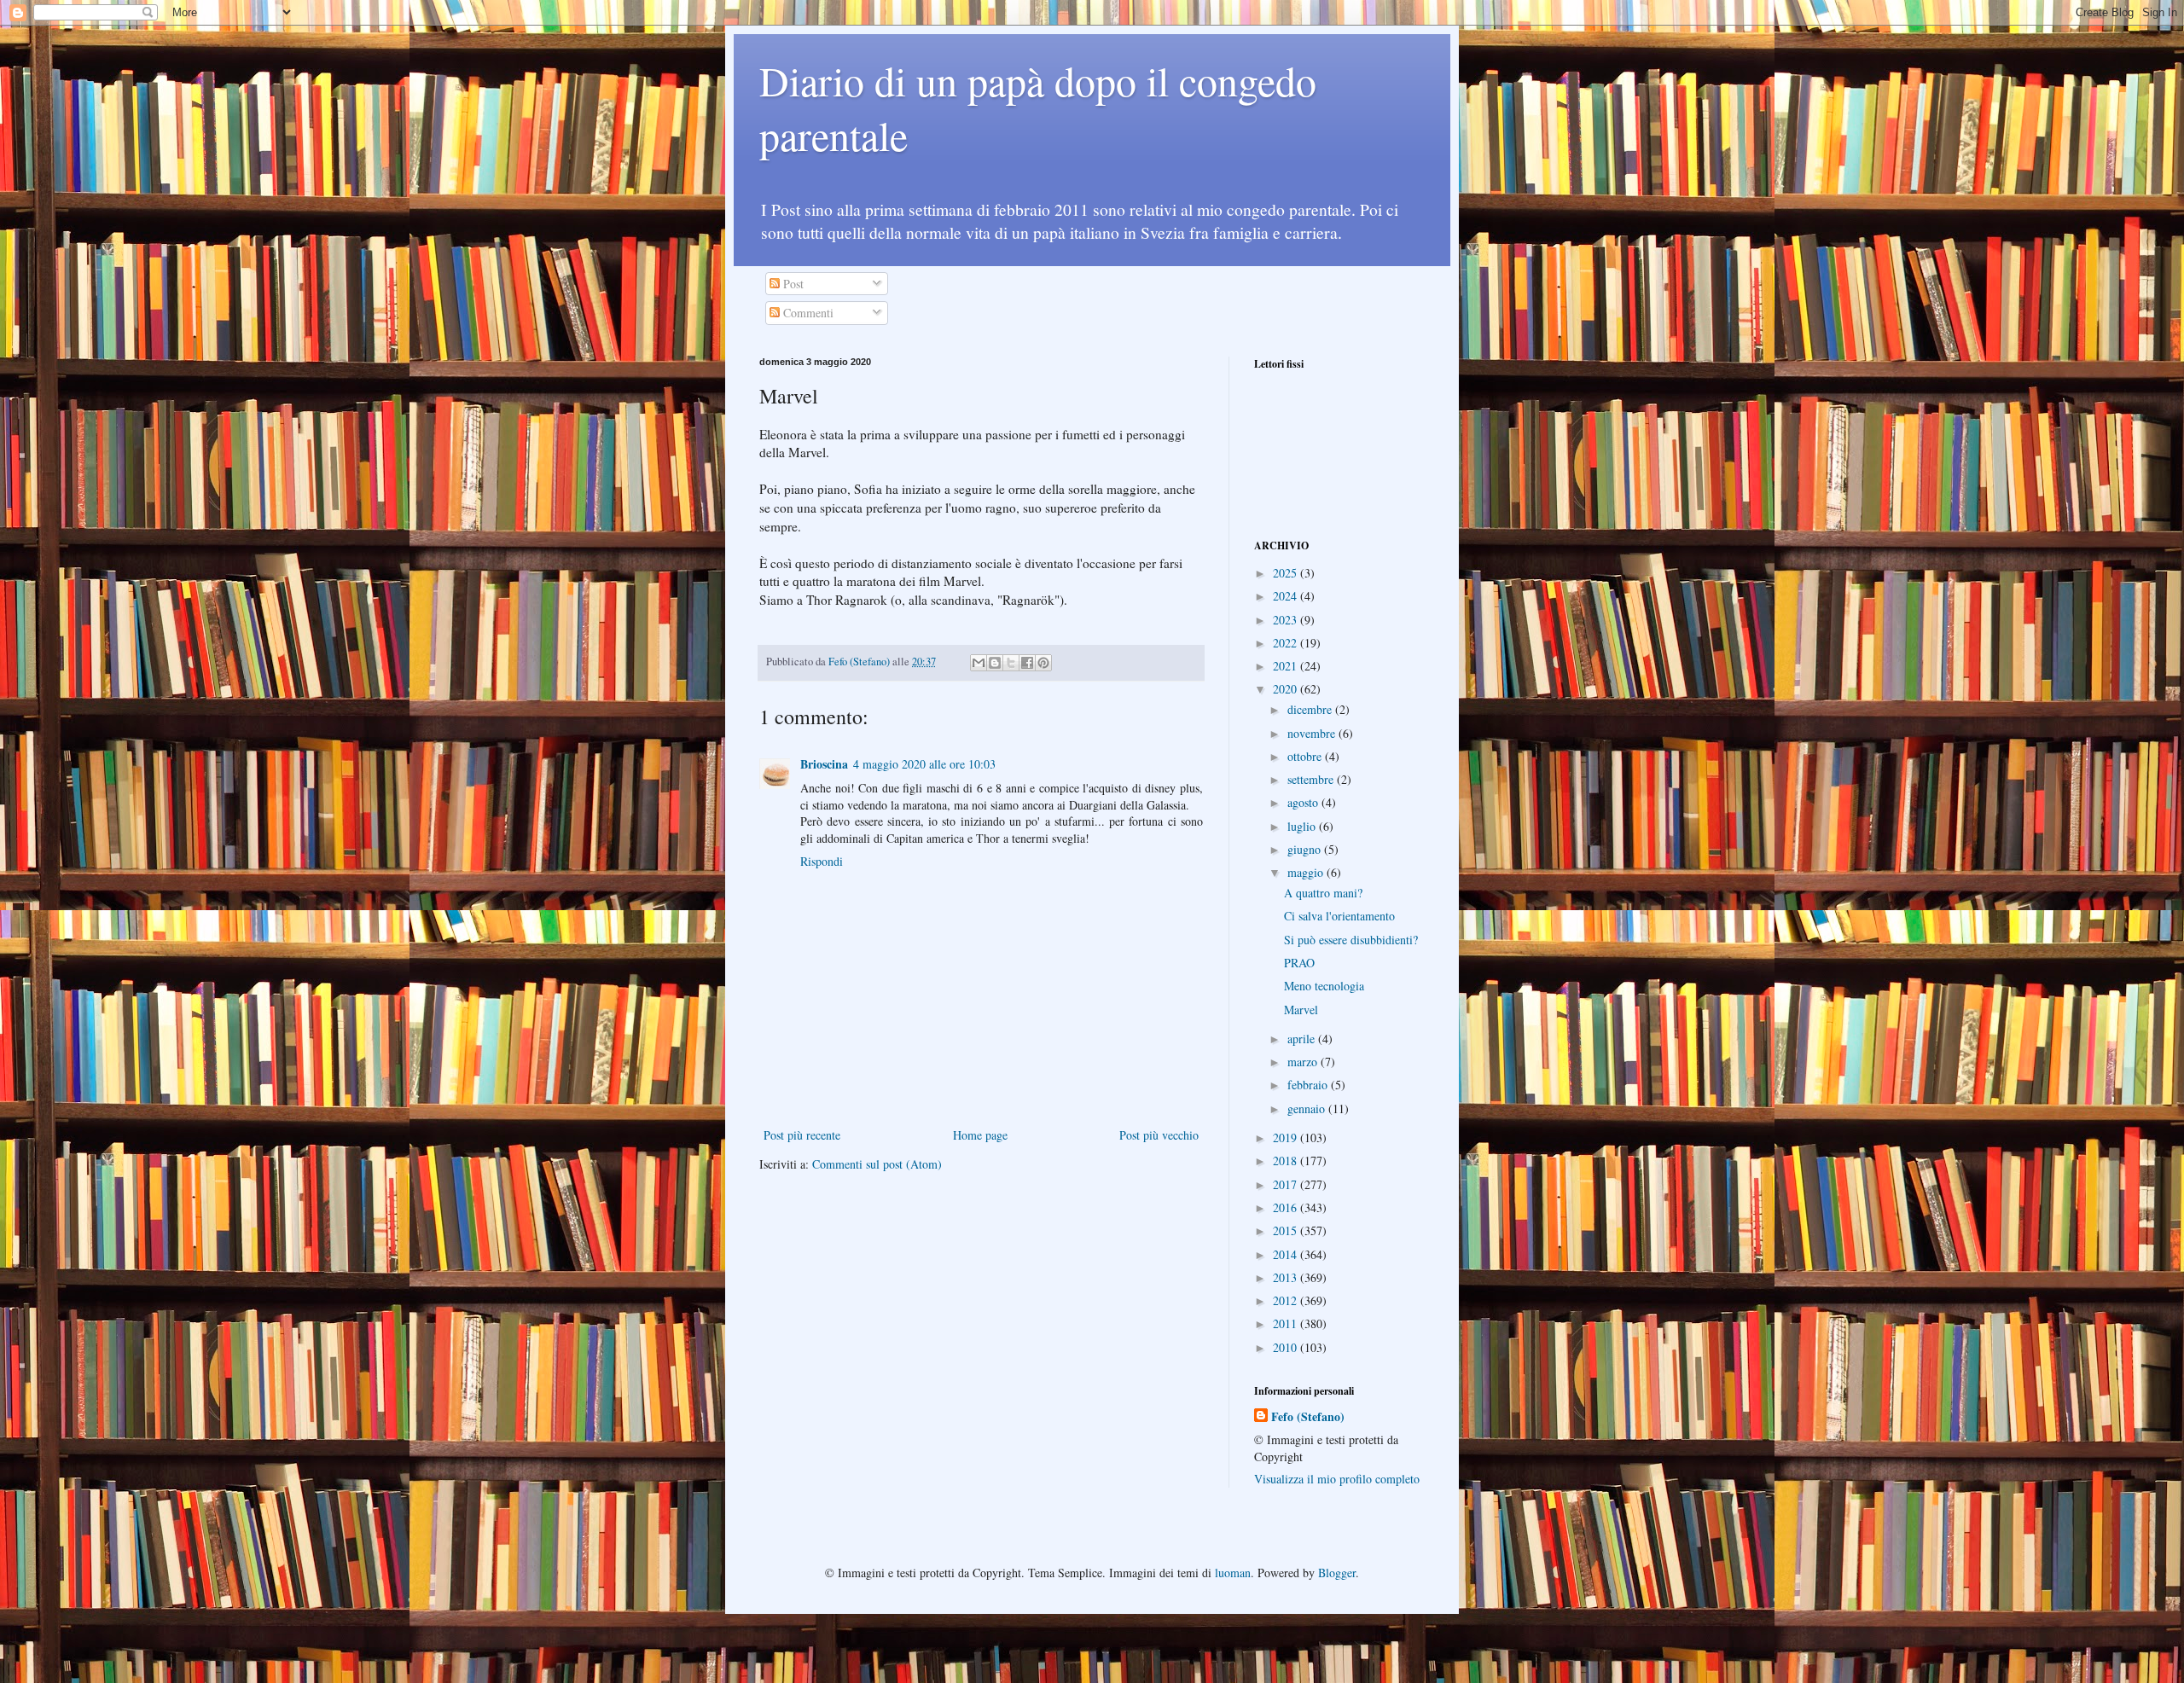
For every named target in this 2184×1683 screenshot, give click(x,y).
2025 (1287, 573)
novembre (1313, 733)
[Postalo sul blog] (995, 663)
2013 (1287, 1277)
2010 (1287, 1347)
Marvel (1301, 1010)
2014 (1287, 1254)
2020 (1287, 689)
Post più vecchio (1159, 1135)
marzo (1304, 1062)
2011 (1287, 1323)
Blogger (1337, 1573)
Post (792, 284)
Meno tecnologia (1324, 986)
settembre (1312, 779)
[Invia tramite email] (979, 663)
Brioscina (824, 764)
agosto (1304, 802)
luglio (1303, 826)
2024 (1287, 596)
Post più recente (802, 1135)
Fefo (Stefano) (1308, 1417)
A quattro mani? (1323, 893)
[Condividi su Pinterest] (1043, 663)
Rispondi (822, 861)
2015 (1287, 1230)
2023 (1287, 620)
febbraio (1309, 1085)
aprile (1303, 1039)
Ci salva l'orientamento (1339, 916)
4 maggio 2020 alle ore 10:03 (924, 764)
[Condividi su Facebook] (1027, 663)
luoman (1233, 1573)
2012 (1287, 1300)
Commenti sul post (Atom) (877, 1164)
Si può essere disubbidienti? (1351, 940)
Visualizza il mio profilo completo (1337, 1479)
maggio (1307, 872)
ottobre (1306, 756)
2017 (1287, 1184)
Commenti (807, 313)
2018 (1287, 1161)
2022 (1287, 643)
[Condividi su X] (1011, 663)
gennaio (1308, 1108)
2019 (1287, 1137)
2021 (1287, 666)
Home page (980, 1135)
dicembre (1311, 709)
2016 (1287, 1207)
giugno (1306, 849)
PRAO (1299, 963)
